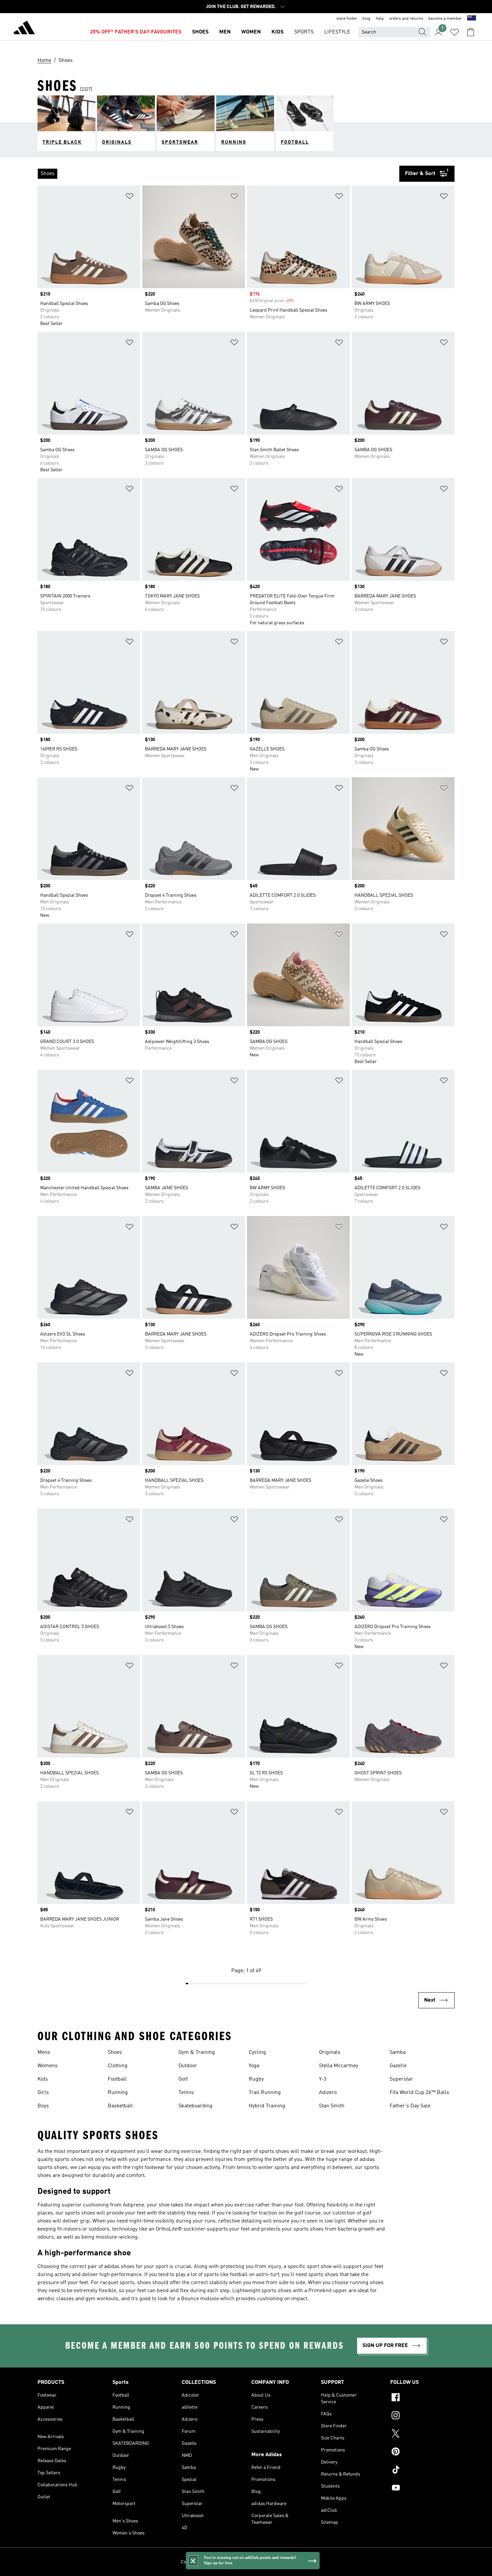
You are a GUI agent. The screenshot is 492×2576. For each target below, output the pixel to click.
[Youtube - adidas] (422, 2489)
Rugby (256, 2079)
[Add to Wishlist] (130, 197)
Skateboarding (195, 2106)
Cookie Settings (197, 2562)
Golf (183, 2079)
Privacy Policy (230, 2562)
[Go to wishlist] (455, 32)
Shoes (115, 2052)
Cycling (257, 2052)
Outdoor (188, 2066)
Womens (48, 2066)
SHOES (200, 32)
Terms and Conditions (270, 2562)
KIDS (277, 32)
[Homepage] (24, 29)
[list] (218, 174)
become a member (445, 19)
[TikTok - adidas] (422, 2471)
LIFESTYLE (337, 32)
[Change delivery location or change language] (472, 19)
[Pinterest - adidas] (422, 2452)
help (380, 19)
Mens (44, 2052)
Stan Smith (332, 2106)
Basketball (120, 2106)
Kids (43, 2079)
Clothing (118, 2066)
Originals (330, 2052)
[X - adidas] (422, 2434)
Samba (398, 2052)
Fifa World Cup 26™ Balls (419, 2093)
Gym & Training (197, 2052)
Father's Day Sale (410, 2106)
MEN (225, 32)
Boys (43, 2106)
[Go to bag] (471, 32)
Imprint (304, 2562)
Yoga (254, 2066)
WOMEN (251, 32)
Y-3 (323, 2079)
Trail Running (265, 2093)
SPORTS (304, 32)
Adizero (328, 2093)
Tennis (186, 2093)
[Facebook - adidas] (422, 2398)
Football (117, 2079)
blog (366, 19)
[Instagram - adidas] (422, 2416)
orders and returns (406, 19)
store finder (347, 19)
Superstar (401, 2079)
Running (118, 2093)
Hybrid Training (267, 2106)
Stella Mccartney (339, 2066)
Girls (43, 2093)
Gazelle (398, 2066)
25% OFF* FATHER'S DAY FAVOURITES (136, 32)
